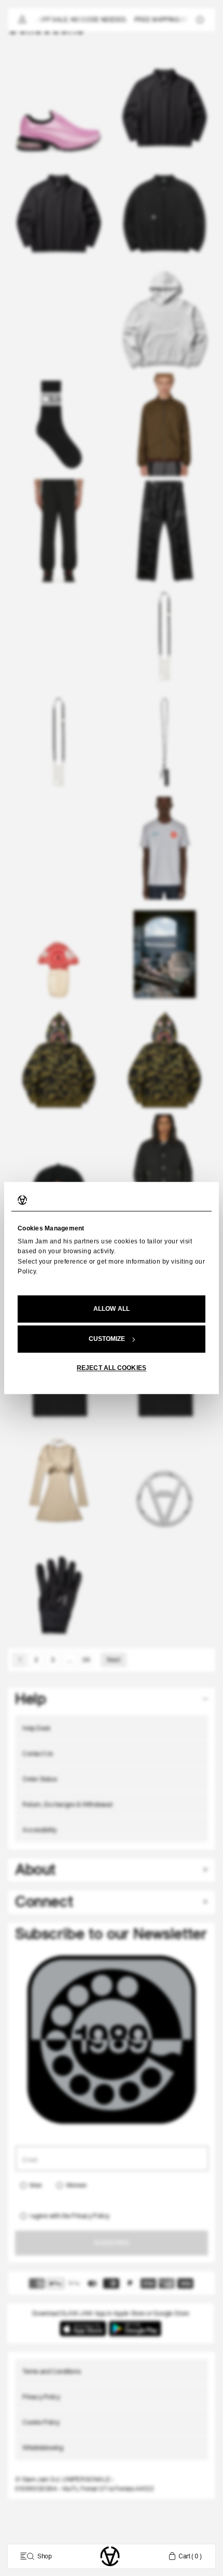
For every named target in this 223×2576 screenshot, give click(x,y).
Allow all (112, 1309)
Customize (107, 1339)
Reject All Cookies (112, 1368)
